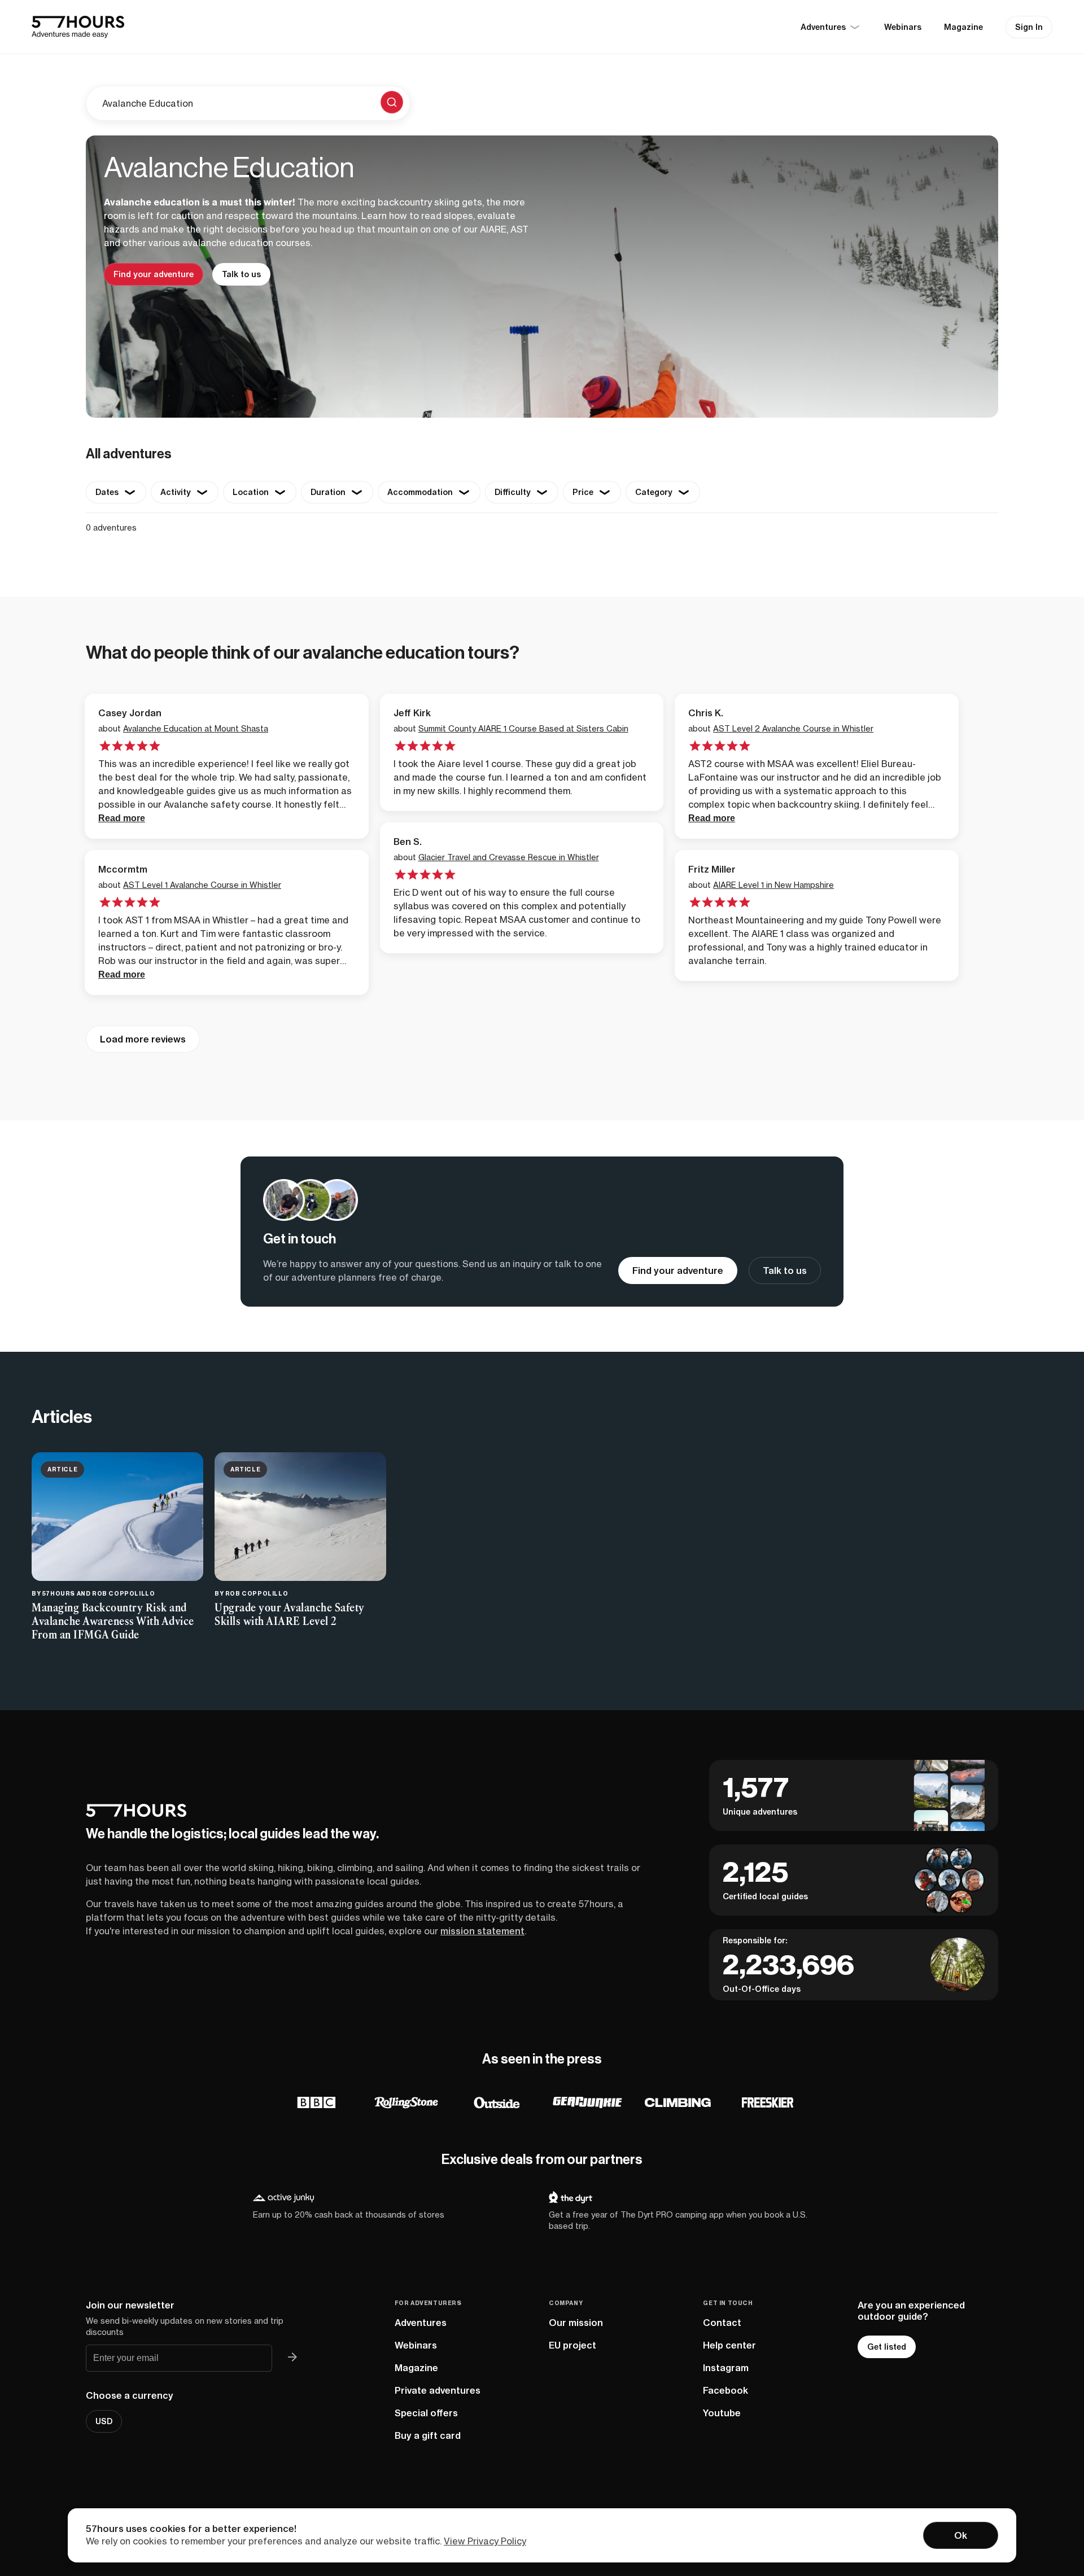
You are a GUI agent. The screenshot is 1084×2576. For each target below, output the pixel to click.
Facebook (725, 2390)
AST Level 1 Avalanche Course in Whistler (202, 885)
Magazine (963, 27)
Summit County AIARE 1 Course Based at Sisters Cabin (523, 728)
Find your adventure (154, 274)
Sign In (1029, 27)
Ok (961, 2535)
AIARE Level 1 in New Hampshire (773, 885)
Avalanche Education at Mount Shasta (196, 728)
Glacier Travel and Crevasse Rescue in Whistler (509, 857)
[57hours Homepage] (78, 27)
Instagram (726, 2368)
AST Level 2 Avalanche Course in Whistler (793, 728)
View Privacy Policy (485, 2541)
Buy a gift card (428, 2435)
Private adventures (438, 2390)
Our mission (576, 2323)
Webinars (903, 27)
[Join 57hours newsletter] (292, 2358)
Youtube (722, 2413)
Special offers (426, 2413)
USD (104, 2421)
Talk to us (241, 274)
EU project (572, 2345)
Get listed (887, 2347)
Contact (722, 2323)
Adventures (421, 2323)
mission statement (482, 1931)
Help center (729, 2345)
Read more (122, 818)
